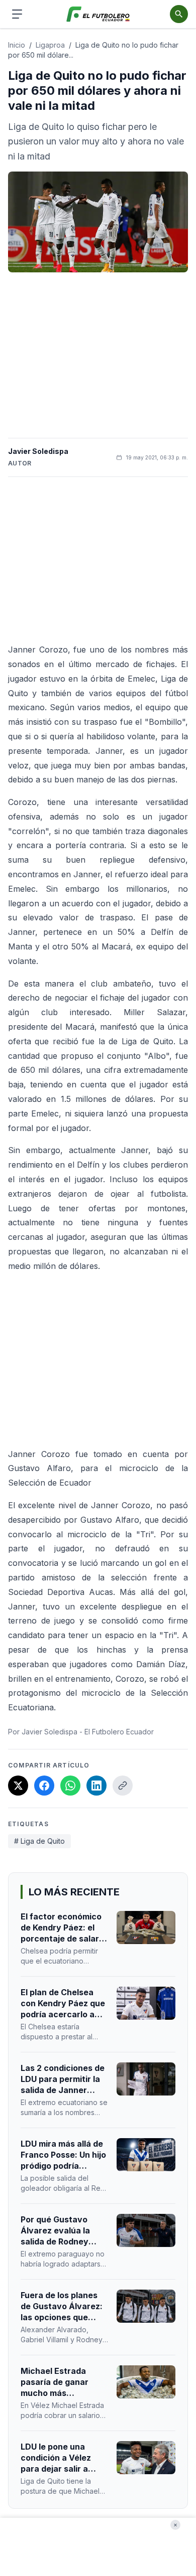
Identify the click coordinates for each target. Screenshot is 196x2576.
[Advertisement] (98, 355)
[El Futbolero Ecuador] (98, 14)
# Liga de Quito (39, 1841)
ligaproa (50, 45)
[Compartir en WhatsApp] (70, 1786)
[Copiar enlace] (123, 1786)
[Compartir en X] (18, 1786)
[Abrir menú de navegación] (17, 14)
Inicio (17, 45)
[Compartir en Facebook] (44, 1786)
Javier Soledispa (38, 451)
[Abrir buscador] (179, 14)
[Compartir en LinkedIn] (96, 1786)
